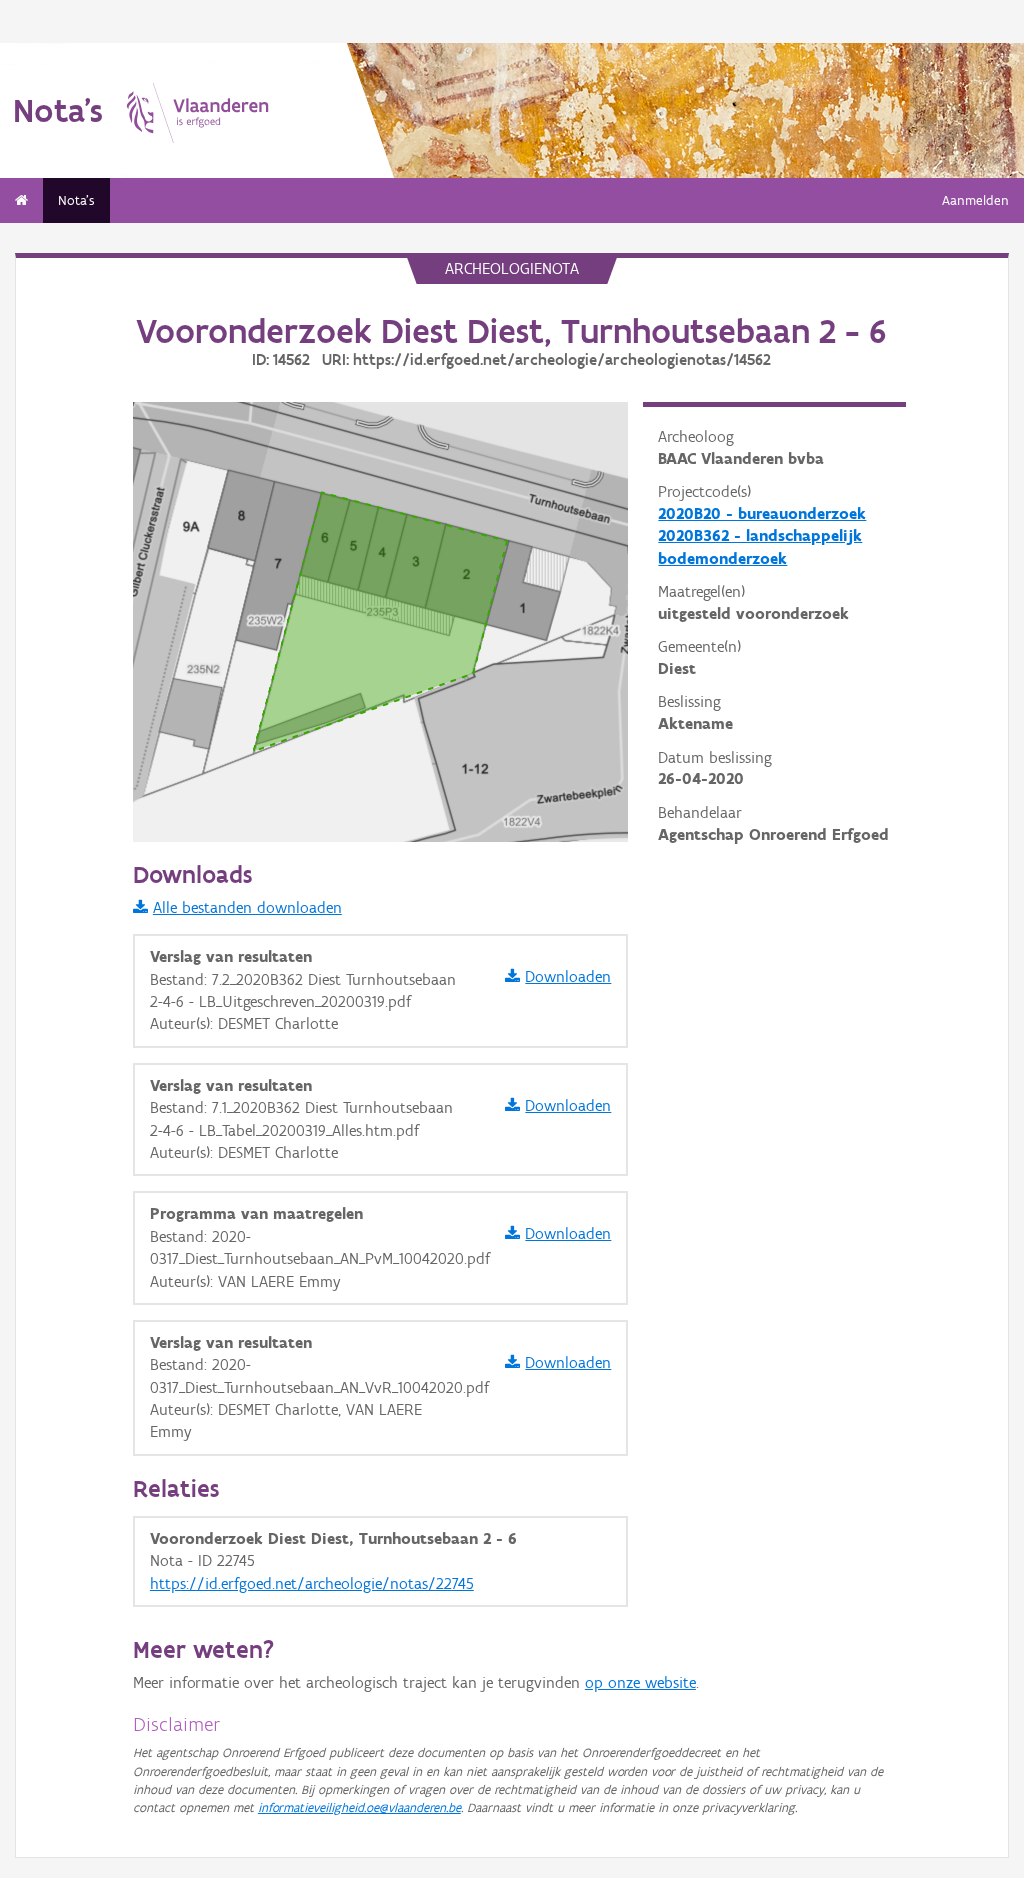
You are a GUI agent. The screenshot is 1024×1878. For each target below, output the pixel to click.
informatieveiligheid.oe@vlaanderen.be (359, 1807)
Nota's (76, 200)
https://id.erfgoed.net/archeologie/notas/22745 (312, 1583)
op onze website (640, 1682)
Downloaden (568, 976)
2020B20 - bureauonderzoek (762, 513)
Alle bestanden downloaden (247, 907)
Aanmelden (975, 200)
